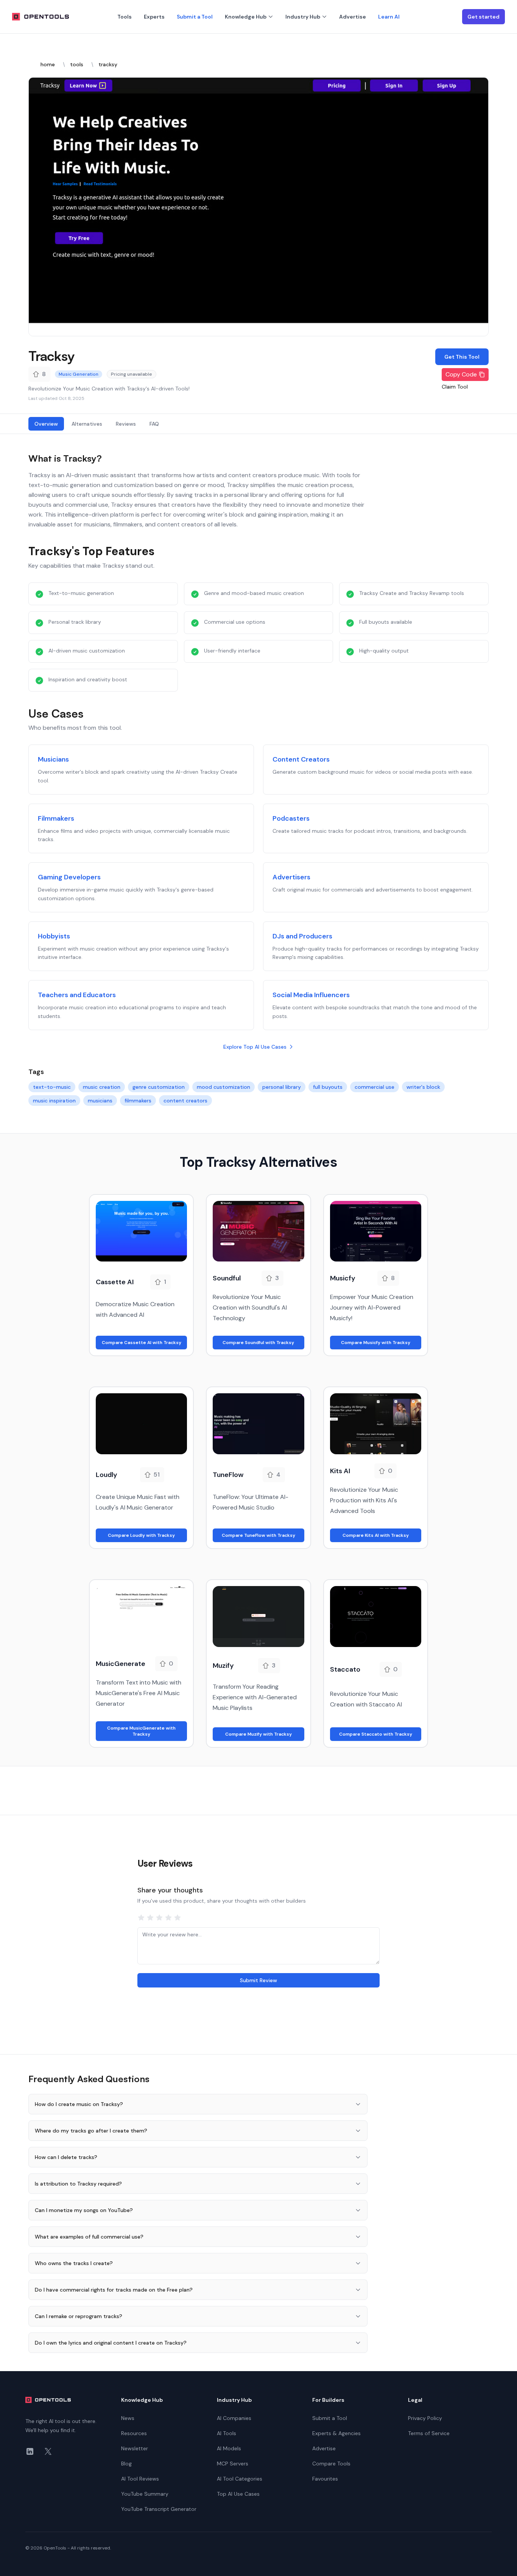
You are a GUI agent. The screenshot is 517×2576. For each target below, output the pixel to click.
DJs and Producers (302, 936)
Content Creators (301, 759)
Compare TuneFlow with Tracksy (258, 1535)
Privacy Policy (425, 2418)
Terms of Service (429, 2433)
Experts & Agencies (336, 2433)
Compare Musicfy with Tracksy (376, 1343)
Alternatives (87, 424)
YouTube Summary (145, 2494)
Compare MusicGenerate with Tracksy (141, 1731)
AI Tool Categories (240, 2479)
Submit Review (258, 1980)
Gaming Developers (69, 877)
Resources (134, 2433)
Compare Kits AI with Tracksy (376, 1535)
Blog (126, 2464)
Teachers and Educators (77, 995)
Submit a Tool (195, 17)
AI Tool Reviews (140, 2479)
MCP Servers (233, 2464)
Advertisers (291, 877)
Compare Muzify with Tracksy (258, 1734)
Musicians (53, 759)
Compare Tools (331, 2464)
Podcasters (291, 818)
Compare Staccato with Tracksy (376, 1734)
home (48, 64)
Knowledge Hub (246, 17)
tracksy (108, 64)
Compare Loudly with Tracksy (141, 1535)
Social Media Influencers (311, 995)
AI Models (229, 2448)
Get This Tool (462, 357)
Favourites (325, 2479)
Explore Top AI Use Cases (255, 1047)
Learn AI (389, 17)
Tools (125, 17)
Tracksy (51, 356)
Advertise (353, 17)
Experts (154, 17)
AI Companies (234, 2418)
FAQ (154, 424)
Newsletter (135, 2448)
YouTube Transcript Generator (159, 2509)
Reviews (126, 424)
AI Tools (227, 2433)
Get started (484, 17)
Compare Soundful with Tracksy (258, 1343)
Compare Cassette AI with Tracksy (142, 1343)
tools (77, 64)
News (128, 2418)
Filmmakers (56, 818)
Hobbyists (54, 936)
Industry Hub (303, 17)
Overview (46, 424)
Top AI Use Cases (238, 2494)
